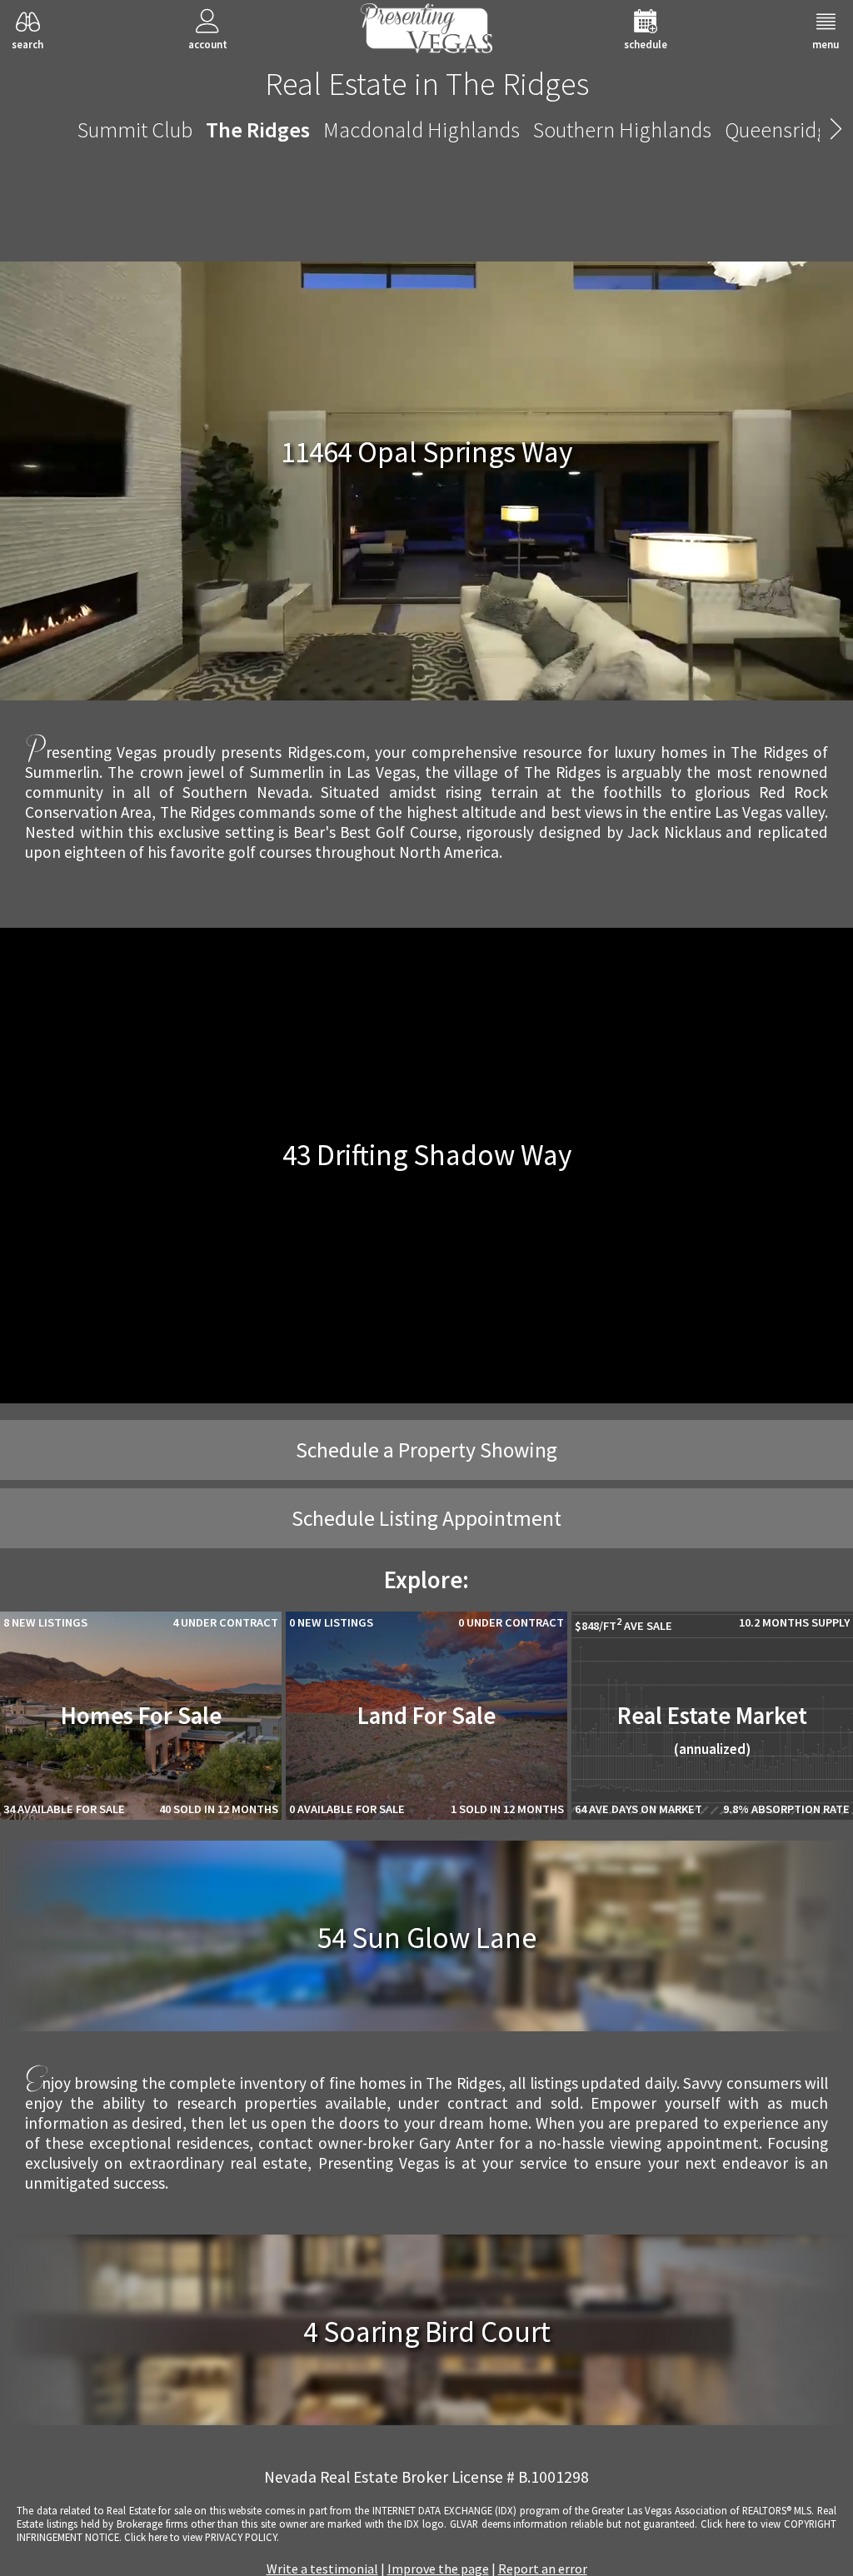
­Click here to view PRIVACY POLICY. (202, 2537)
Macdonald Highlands (422, 130)
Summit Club (135, 130)
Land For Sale (426, 1716)
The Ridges (258, 130)
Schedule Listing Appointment (426, 1518)
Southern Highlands (622, 130)
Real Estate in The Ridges (427, 83)
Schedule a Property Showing (426, 1450)
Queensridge (782, 130)
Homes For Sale (141, 1716)
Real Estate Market (712, 1729)
